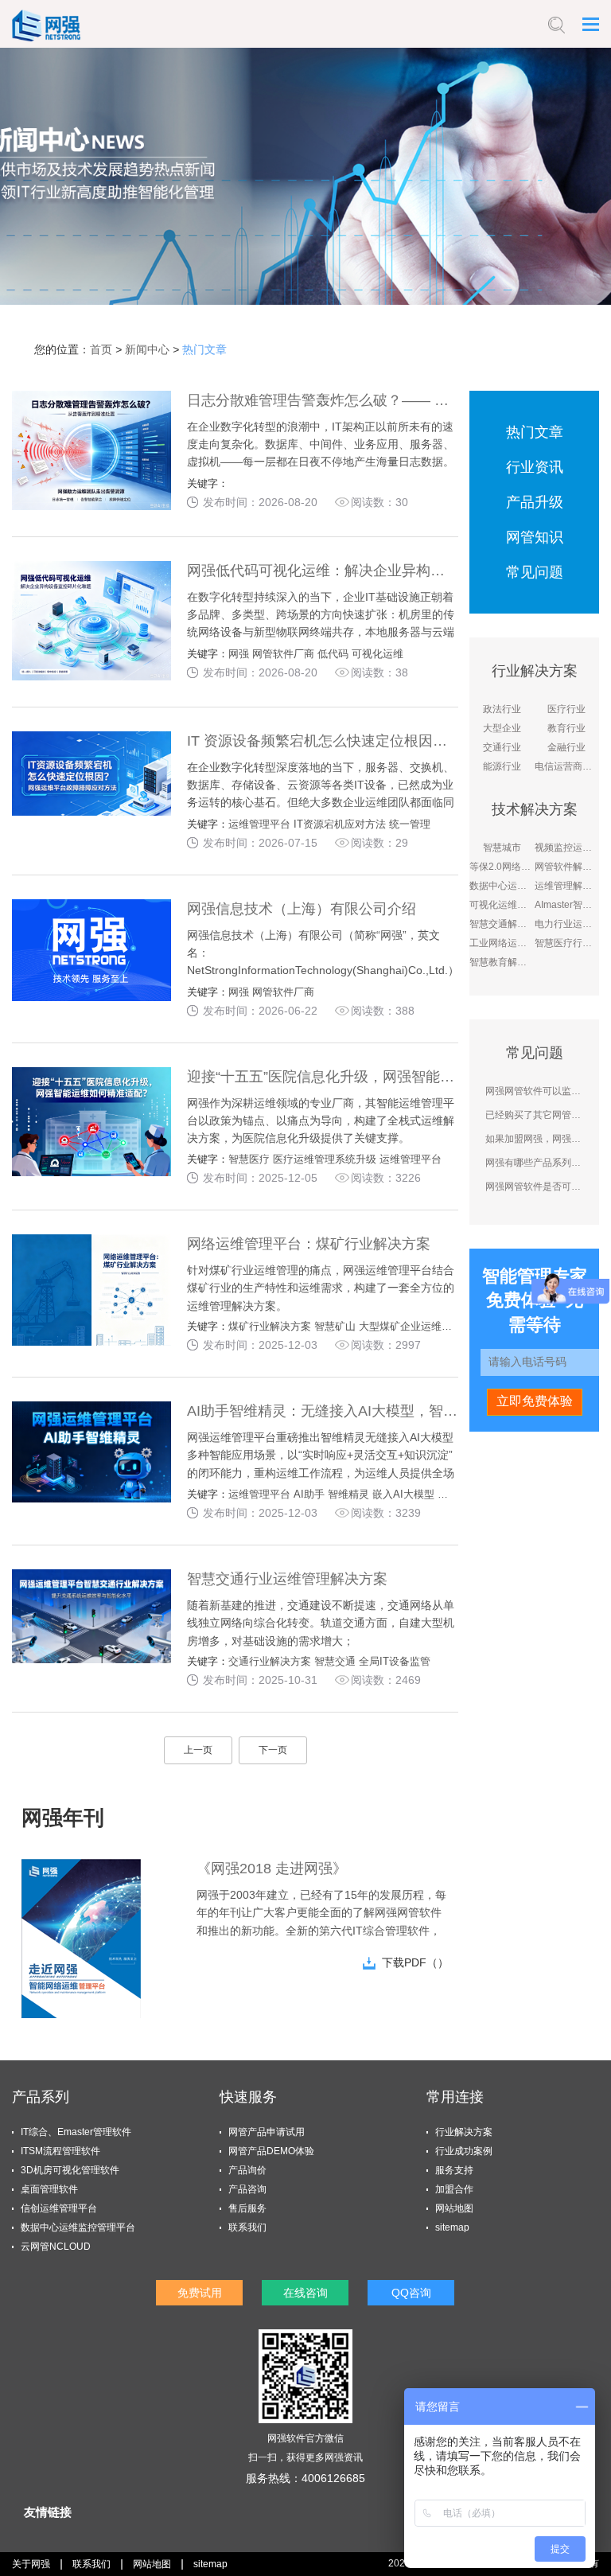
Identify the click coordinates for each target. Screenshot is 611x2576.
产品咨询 (247, 2189)
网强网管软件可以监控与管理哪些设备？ (534, 1091)
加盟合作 (454, 2189)
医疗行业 (566, 709)
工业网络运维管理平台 (502, 943)
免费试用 (200, 2293)
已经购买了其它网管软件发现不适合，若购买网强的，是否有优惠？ (534, 1115)
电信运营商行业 (567, 766)
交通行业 (502, 747)
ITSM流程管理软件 (60, 2151)
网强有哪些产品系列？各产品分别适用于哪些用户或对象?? (534, 1163)
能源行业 (502, 766)
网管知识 (535, 537)
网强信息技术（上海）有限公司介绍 (302, 909)
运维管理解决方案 (567, 886)
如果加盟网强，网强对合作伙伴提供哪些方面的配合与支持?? (534, 1139)
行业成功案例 (464, 2151)
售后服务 (247, 2208)
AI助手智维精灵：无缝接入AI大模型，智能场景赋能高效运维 (379, 1411)
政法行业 (502, 709)
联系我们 (247, 2227)
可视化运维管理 (502, 905)
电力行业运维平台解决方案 (567, 924)
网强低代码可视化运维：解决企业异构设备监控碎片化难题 (373, 571)
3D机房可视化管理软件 (70, 2170)
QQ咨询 (411, 2293)
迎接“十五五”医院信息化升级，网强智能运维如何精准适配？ (378, 1077)
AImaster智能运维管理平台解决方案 (567, 905)
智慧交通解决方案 (502, 924)
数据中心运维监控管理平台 (502, 886)
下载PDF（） (415, 1962)
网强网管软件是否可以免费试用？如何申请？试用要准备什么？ (534, 1187)
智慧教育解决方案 (502, 962)
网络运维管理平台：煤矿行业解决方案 (309, 1244)
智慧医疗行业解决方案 (567, 943)
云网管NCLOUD (56, 2247)
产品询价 (247, 2170)
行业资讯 (535, 467)
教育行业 (566, 728)
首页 (101, 349)
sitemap (452, 2227)
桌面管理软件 (49, 2189)
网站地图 (454, 2208)
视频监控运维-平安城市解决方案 (567, 848)
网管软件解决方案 (567, 867)
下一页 (273, 1750)
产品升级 (535, 502)
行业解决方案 (464, 2132)
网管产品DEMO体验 (271, 2151)
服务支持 (454, 2170)
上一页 (198, 1750)
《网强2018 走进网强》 (272, 1869)
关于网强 (31, 2564)
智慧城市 (502, 848)
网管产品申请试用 (267, 2132)
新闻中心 (147, 349)
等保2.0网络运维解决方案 (502, 867)
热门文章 (204, 349)
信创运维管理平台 (59, 2208)
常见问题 (535, 572)
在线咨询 (305, 2293)
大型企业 (502, 728)
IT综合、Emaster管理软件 (76, 2132)
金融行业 (566, 747)
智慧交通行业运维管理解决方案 (287, 1579)
